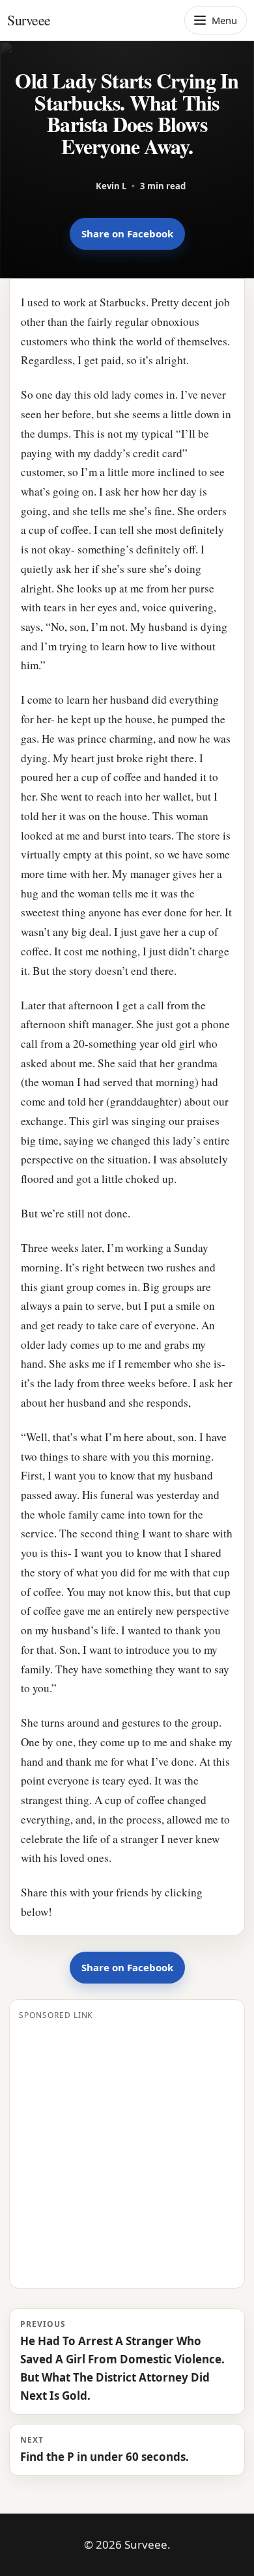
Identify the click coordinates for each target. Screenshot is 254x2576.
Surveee (29, 20)
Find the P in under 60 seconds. (105, 2449)
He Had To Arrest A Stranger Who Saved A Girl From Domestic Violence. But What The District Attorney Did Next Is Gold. (122, 2361)
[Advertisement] (127, 2152)
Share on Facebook (127, 233)
